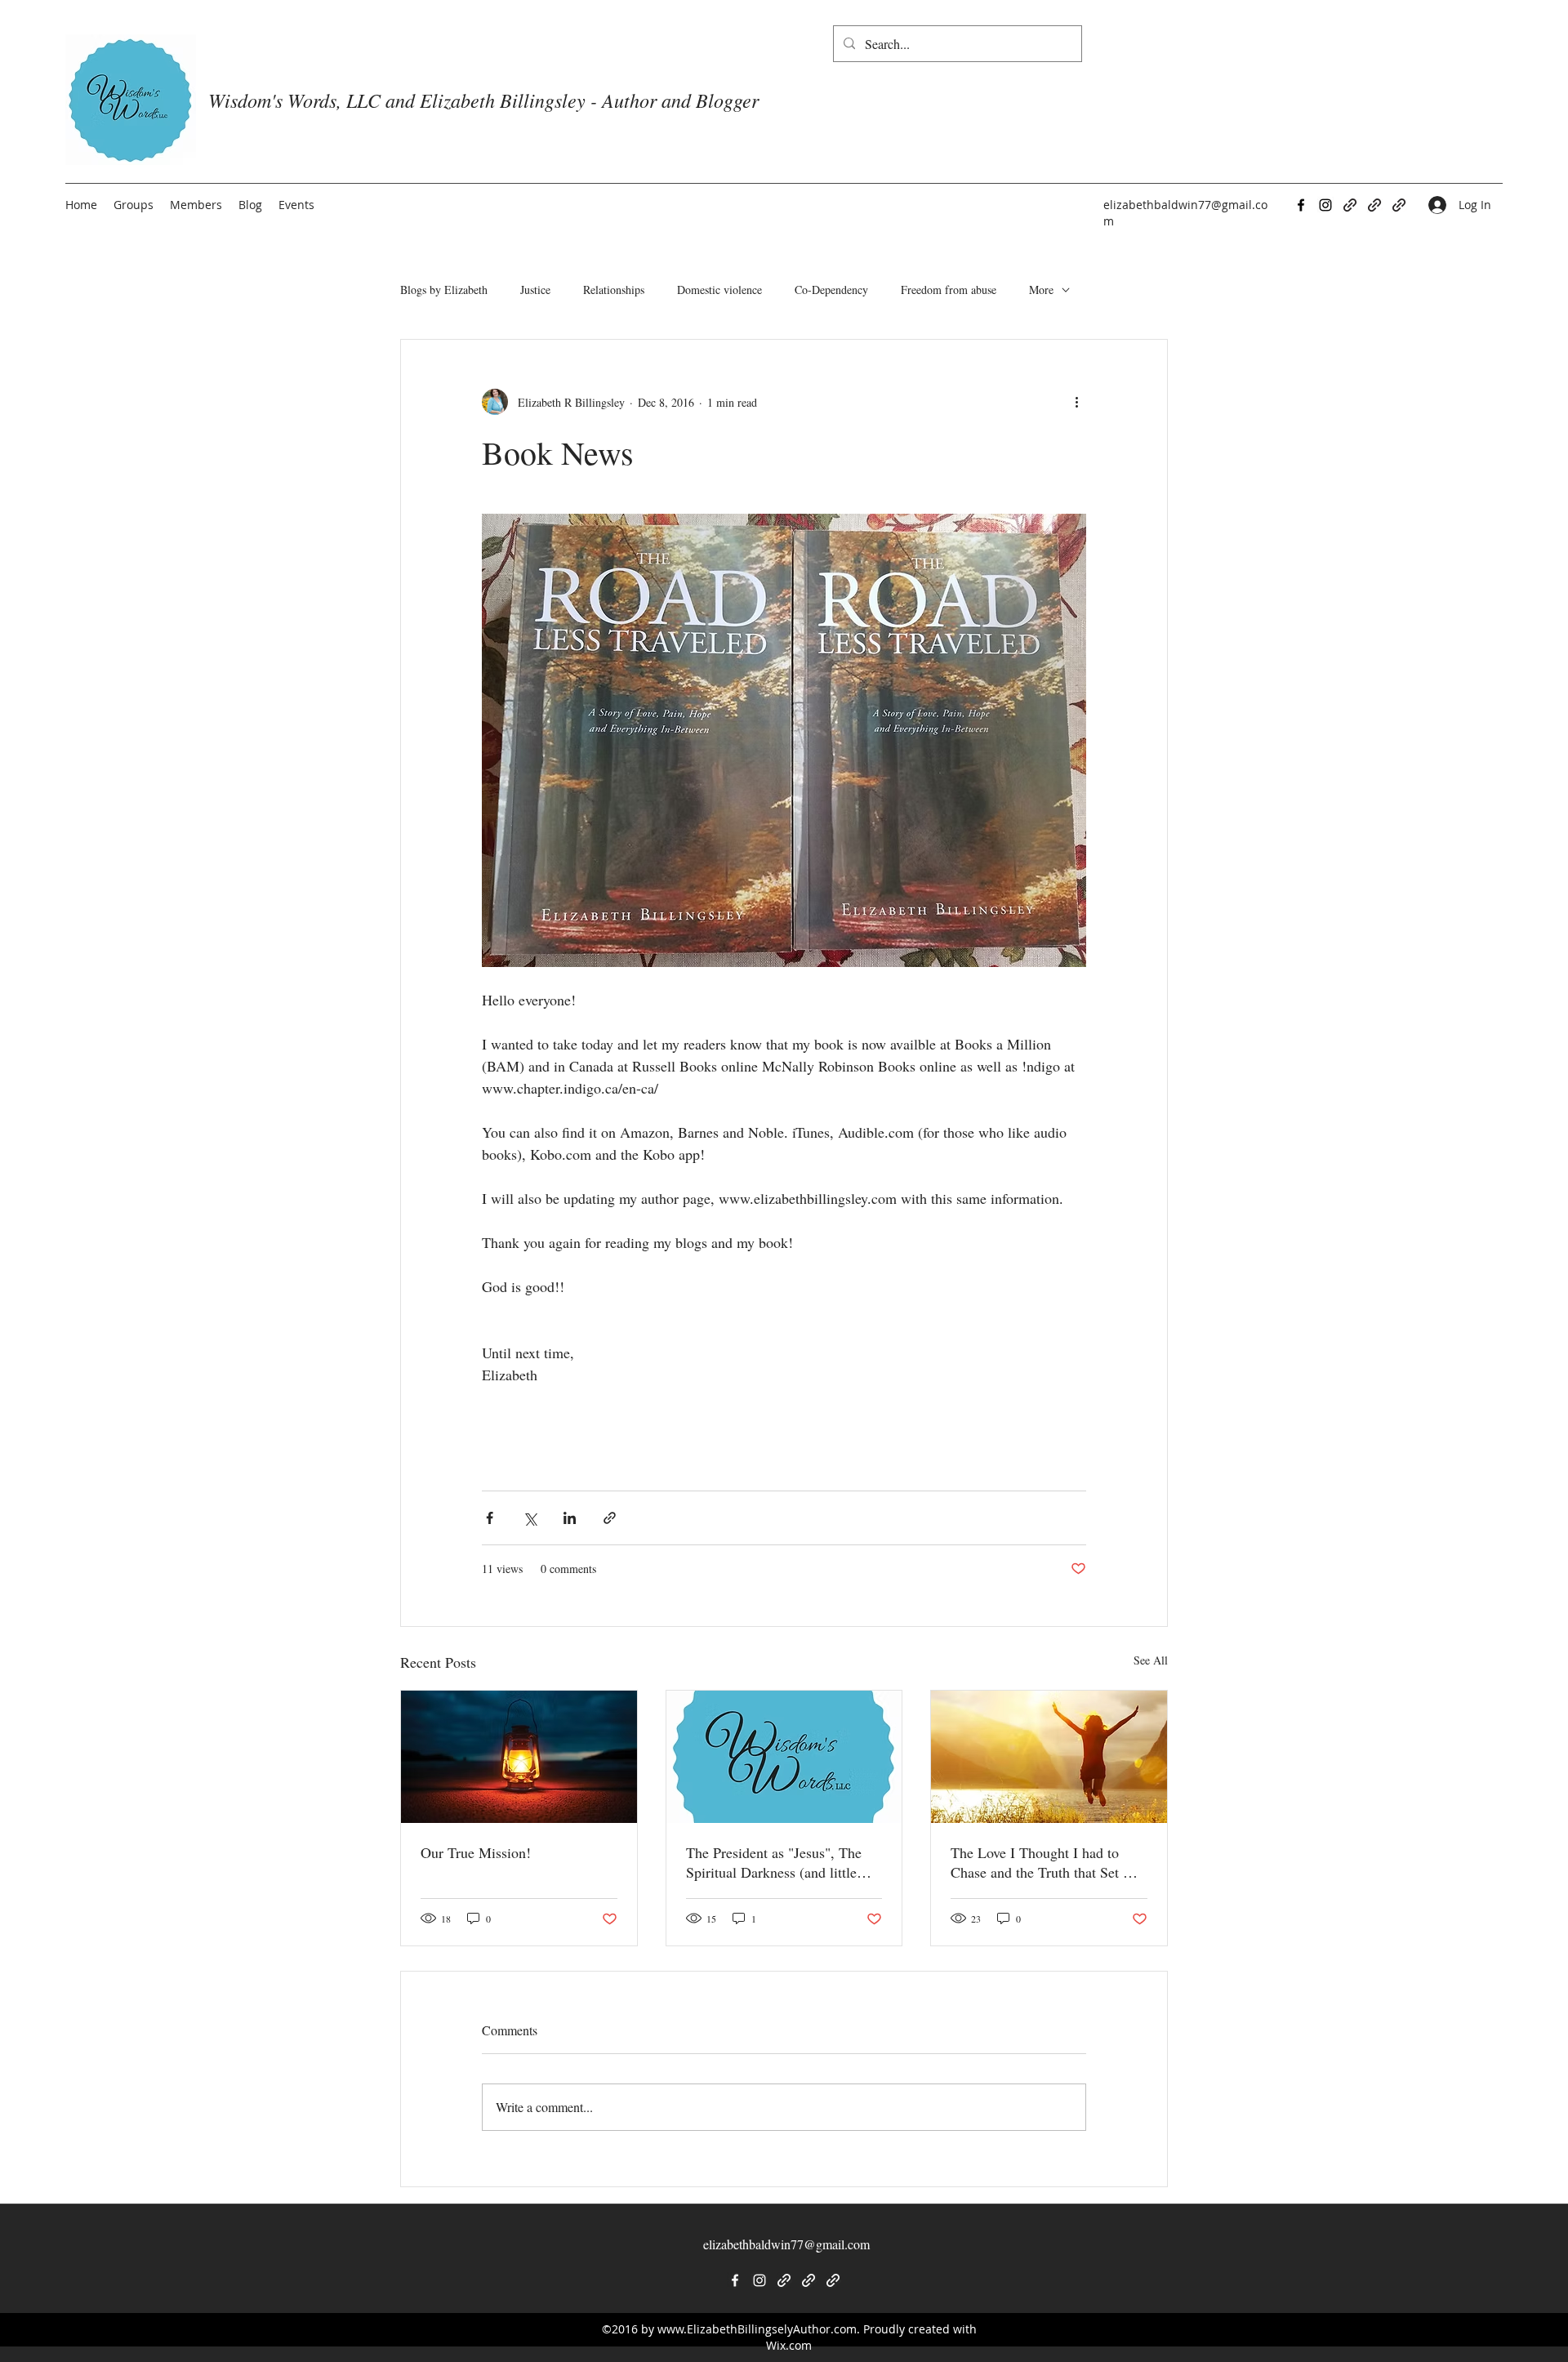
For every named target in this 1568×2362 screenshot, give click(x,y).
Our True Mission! (476, 1852)
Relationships (614, 290)
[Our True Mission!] (519, 1757)
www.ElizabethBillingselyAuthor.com (757, 2329)
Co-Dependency (831, 290)
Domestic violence (719, 290)
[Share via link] (610, 1518)
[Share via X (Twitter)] (530, 1518)
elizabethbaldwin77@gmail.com (786, 2244)
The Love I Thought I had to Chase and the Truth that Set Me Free (1047, 1862)
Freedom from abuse (949, 290)
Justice (535, 290)
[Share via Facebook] (490, 1518)
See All (1151, 1660)
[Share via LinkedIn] (570, 1518)
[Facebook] (1301, 205)
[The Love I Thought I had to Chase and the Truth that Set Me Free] (1049, 1757)
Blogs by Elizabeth (444, 290)
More (1041, 290)
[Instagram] (1325, 205)
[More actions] (1076, 402)
